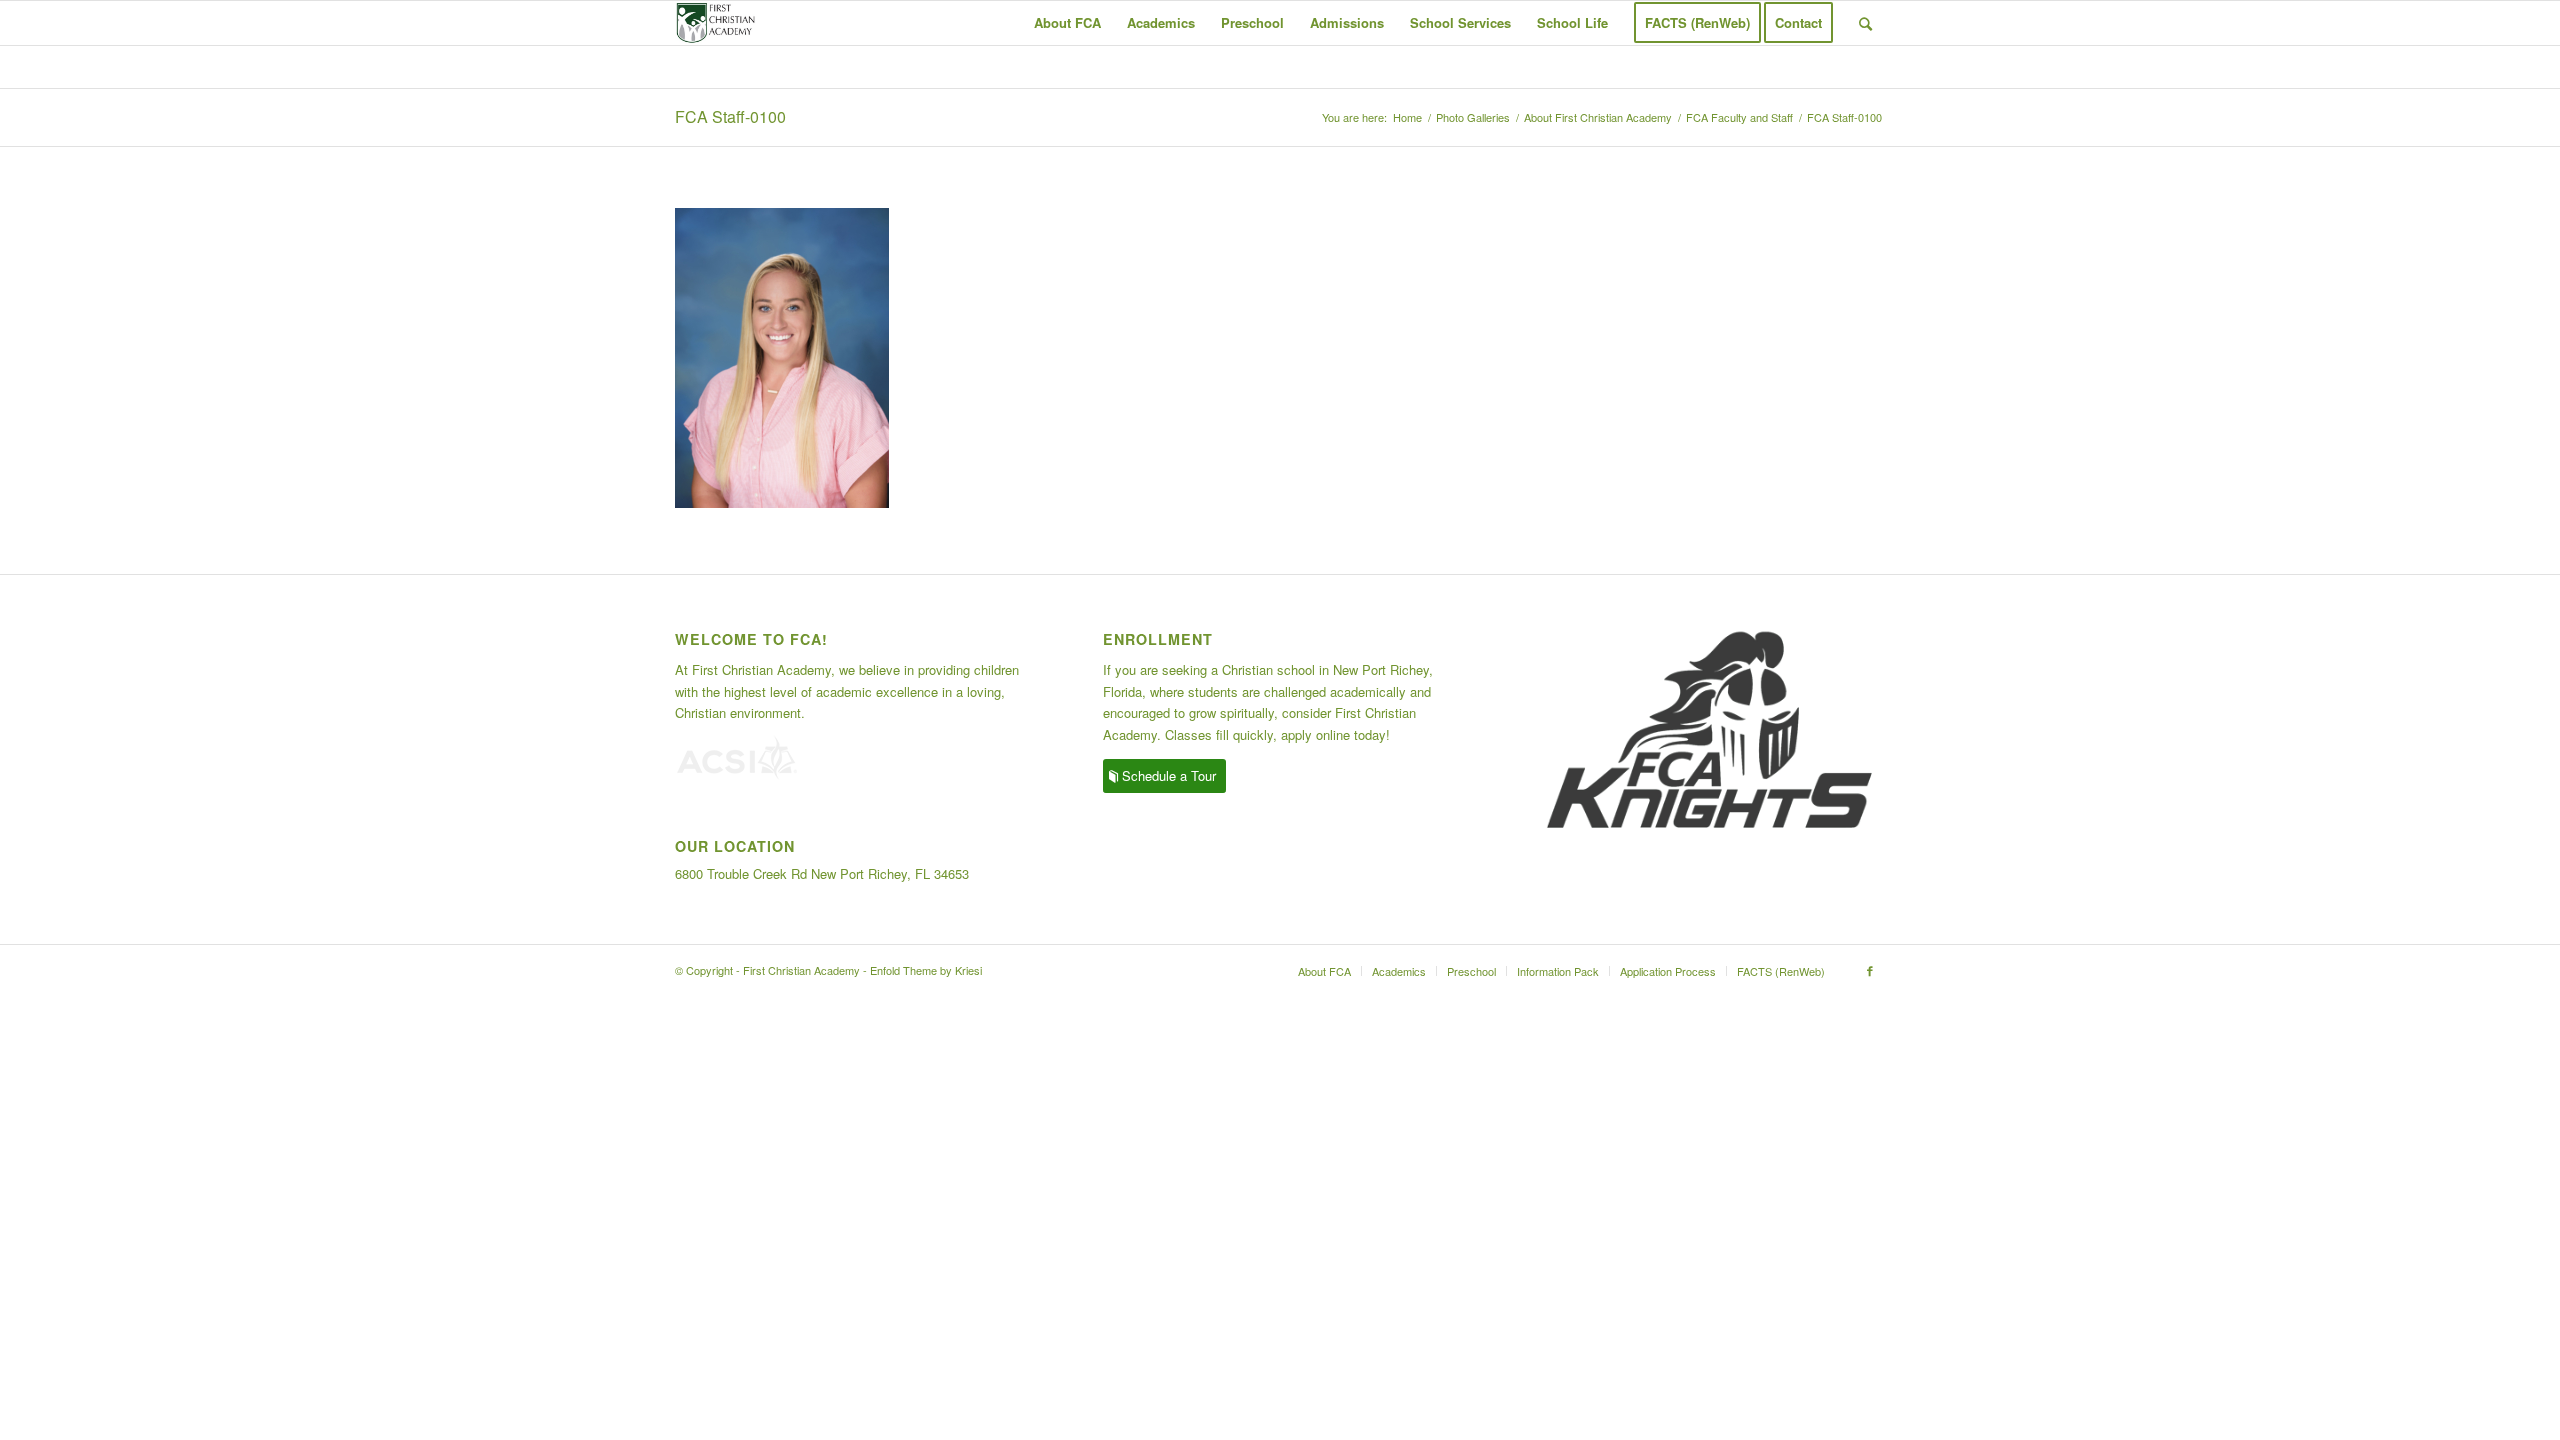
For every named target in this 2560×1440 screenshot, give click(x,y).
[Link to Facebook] (1870, 970)
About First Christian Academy (1598, 117)
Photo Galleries (1473, 117)
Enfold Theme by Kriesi (926, 970)
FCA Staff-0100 (730, 116)
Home (1407, 117)
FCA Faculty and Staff (1739, 117)
